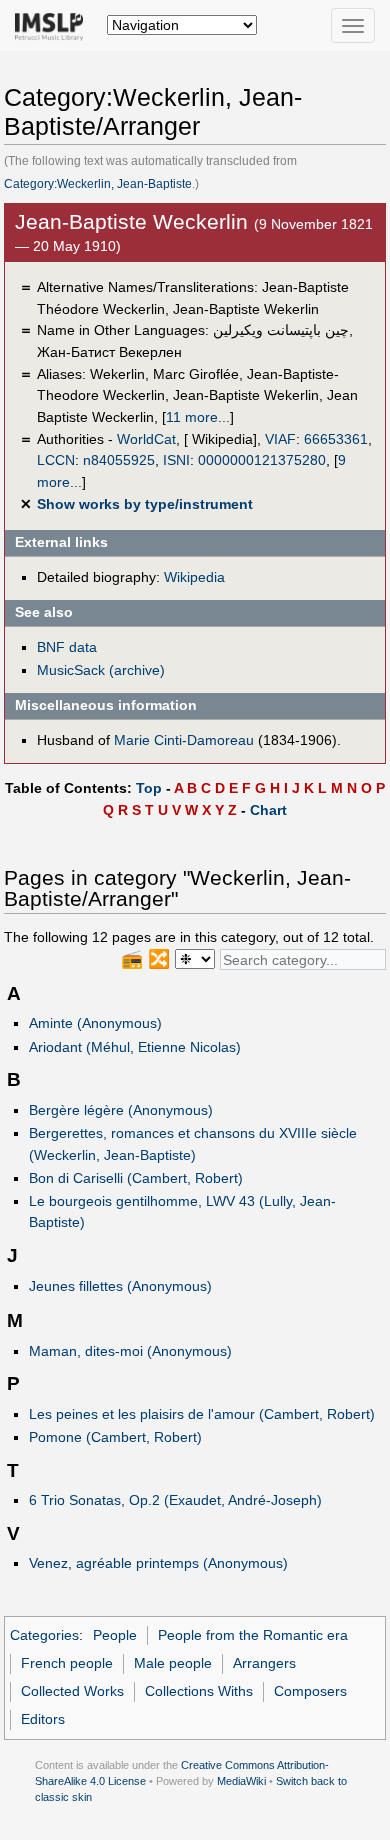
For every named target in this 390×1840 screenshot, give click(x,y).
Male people (173, 1663)
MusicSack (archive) (101, 670)
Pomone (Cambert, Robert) (115, 1437)
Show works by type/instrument (145, 504)
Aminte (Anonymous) (95, 1023)
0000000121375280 (262, 460)
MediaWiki (241, 1781)
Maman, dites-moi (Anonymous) (130, 1351)
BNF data (67, 647)
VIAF (280, 439)
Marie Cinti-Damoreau (184, 740)
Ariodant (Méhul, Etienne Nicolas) (135, 1047)
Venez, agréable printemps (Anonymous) (158, 1563)
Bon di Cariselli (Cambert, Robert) (136, 1178)
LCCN (56, 460)
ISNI (176, 460)
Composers (310, 1691)
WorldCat (146, 439)
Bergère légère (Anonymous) (121, 1110)
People (115, 1635)
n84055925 (119, 460)
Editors (43, 1719)
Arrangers (264, 1663)
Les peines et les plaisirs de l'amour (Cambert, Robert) (202, 1414)
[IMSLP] (53, 25)
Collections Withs (199, 1691)
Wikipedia (194, 577)
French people (67, 1663)
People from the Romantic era (253, 1635)
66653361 (336, 439)
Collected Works (72, 1691)
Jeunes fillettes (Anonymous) (120, 1286)
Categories (44, 1635)
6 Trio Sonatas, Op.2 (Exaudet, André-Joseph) (175, 1500)
